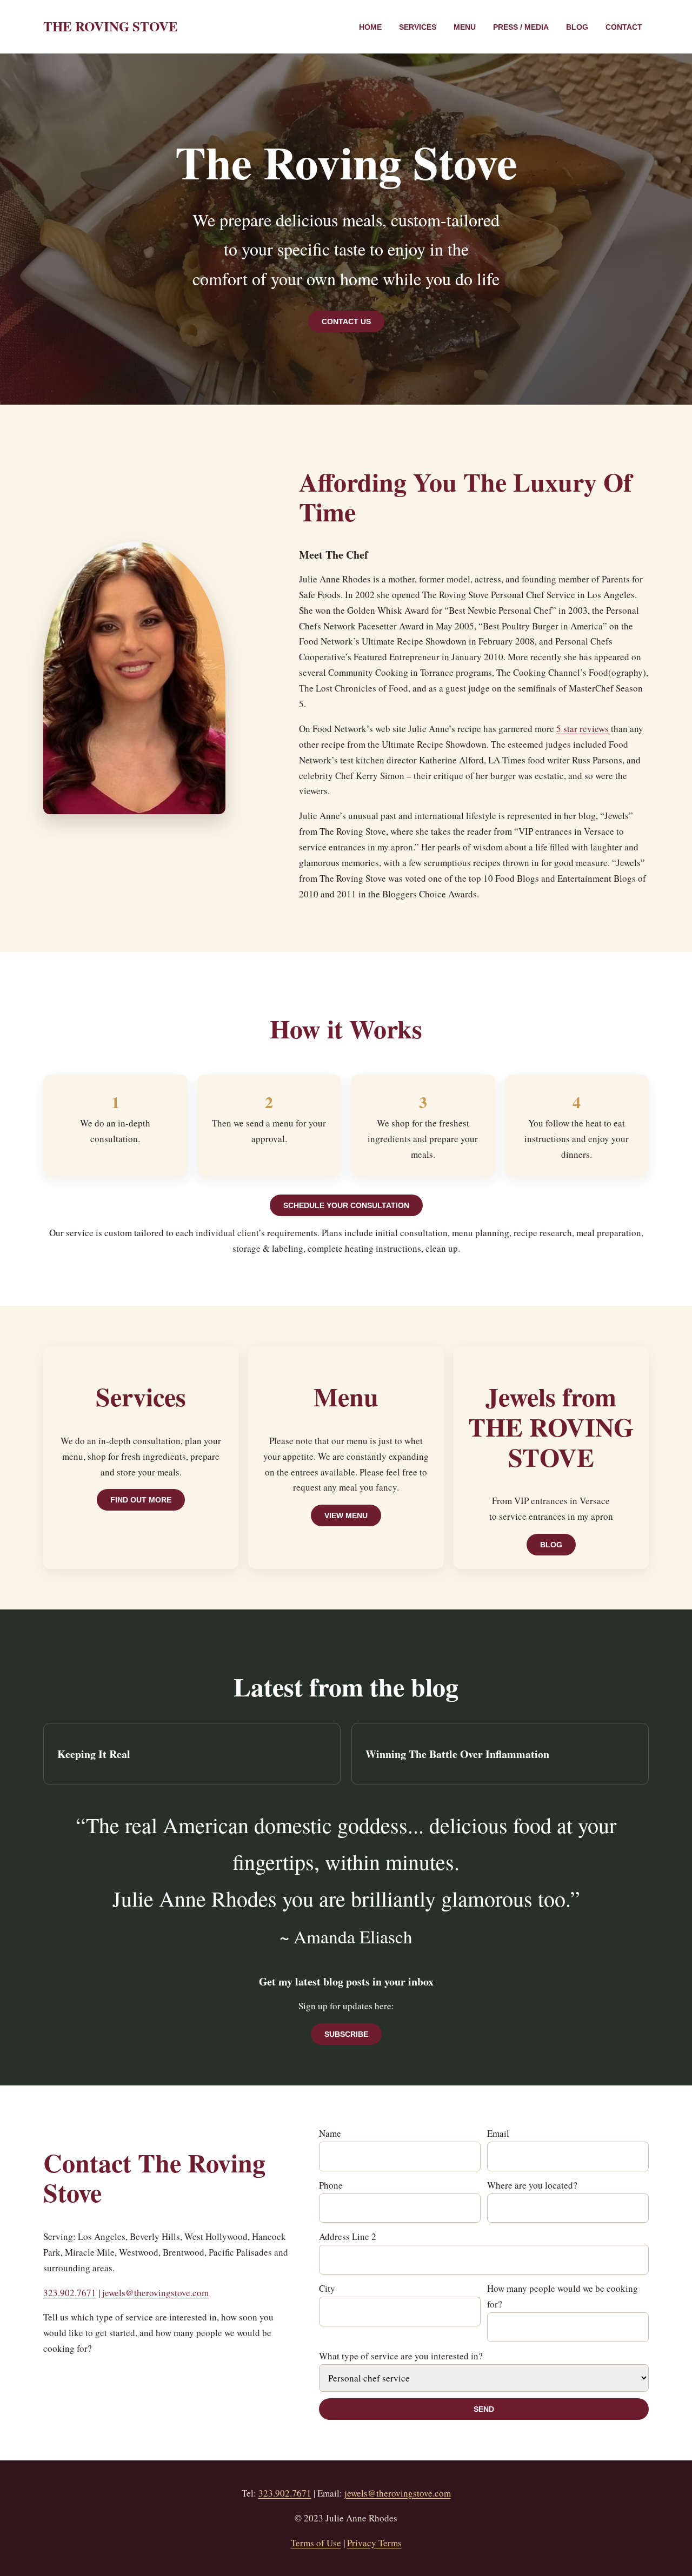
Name (330, 2133)
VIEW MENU (346, 1515)
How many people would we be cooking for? (563, 2296)
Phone (331, 2185)
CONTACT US (346, 321)
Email (498, 2133)
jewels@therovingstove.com (155, 2293)
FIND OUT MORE (141, 1500)
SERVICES (418, 27)
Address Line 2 (348, 2236)
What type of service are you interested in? (401, 2356)
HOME (370, 27)
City (327, 2288)
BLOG (577, 27)
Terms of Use (316, 2543)
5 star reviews (583, 729)
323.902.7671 (70, 2293)
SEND (484, 2409)
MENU (465, 27)
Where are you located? (532, 2185)
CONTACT (624, 27)
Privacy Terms (374, 2543)
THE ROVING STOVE (111, 26)
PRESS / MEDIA (521, 27)
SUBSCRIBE (346, 2034)
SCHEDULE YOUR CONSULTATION (346, 1205)
